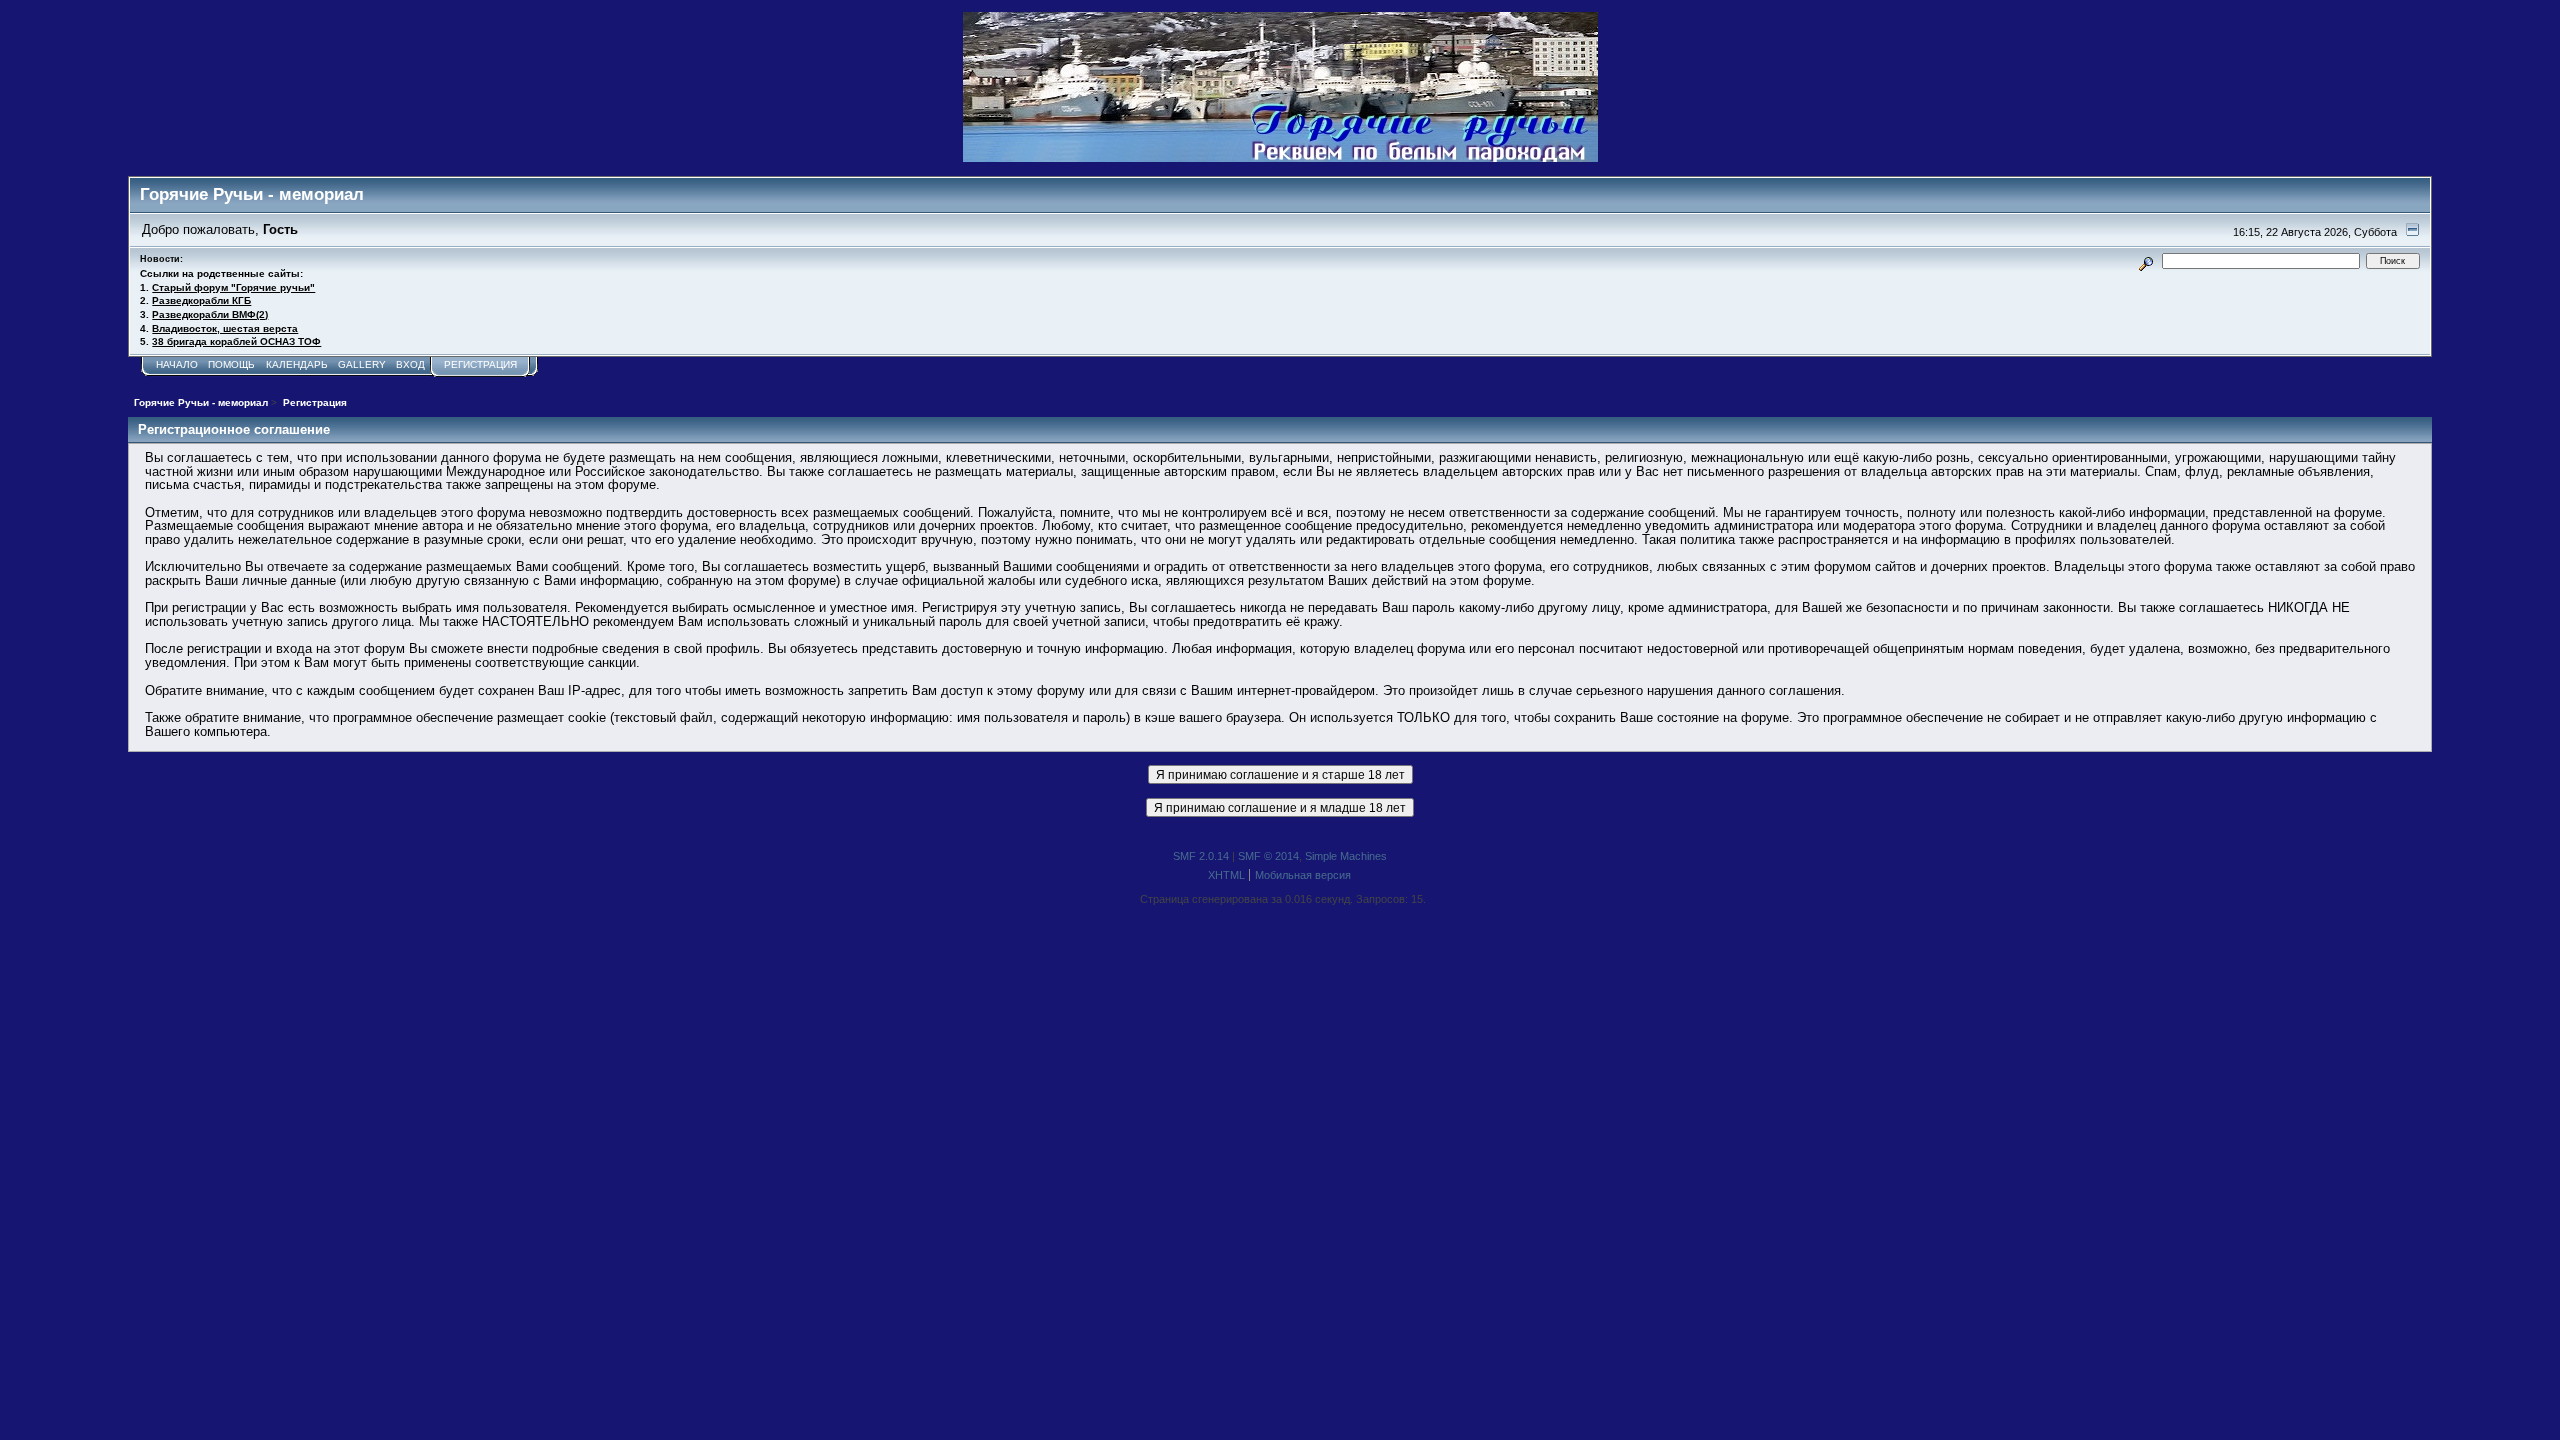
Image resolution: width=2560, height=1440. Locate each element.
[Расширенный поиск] (2146, 260)
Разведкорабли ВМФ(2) (210, 314)
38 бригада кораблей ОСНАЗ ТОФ (236, 341)
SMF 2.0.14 (1201, 856)
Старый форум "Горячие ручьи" (233, 287)
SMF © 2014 (1268, 856)
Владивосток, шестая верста (225, 328)
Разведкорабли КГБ (201, 300)
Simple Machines (1346, 856)
